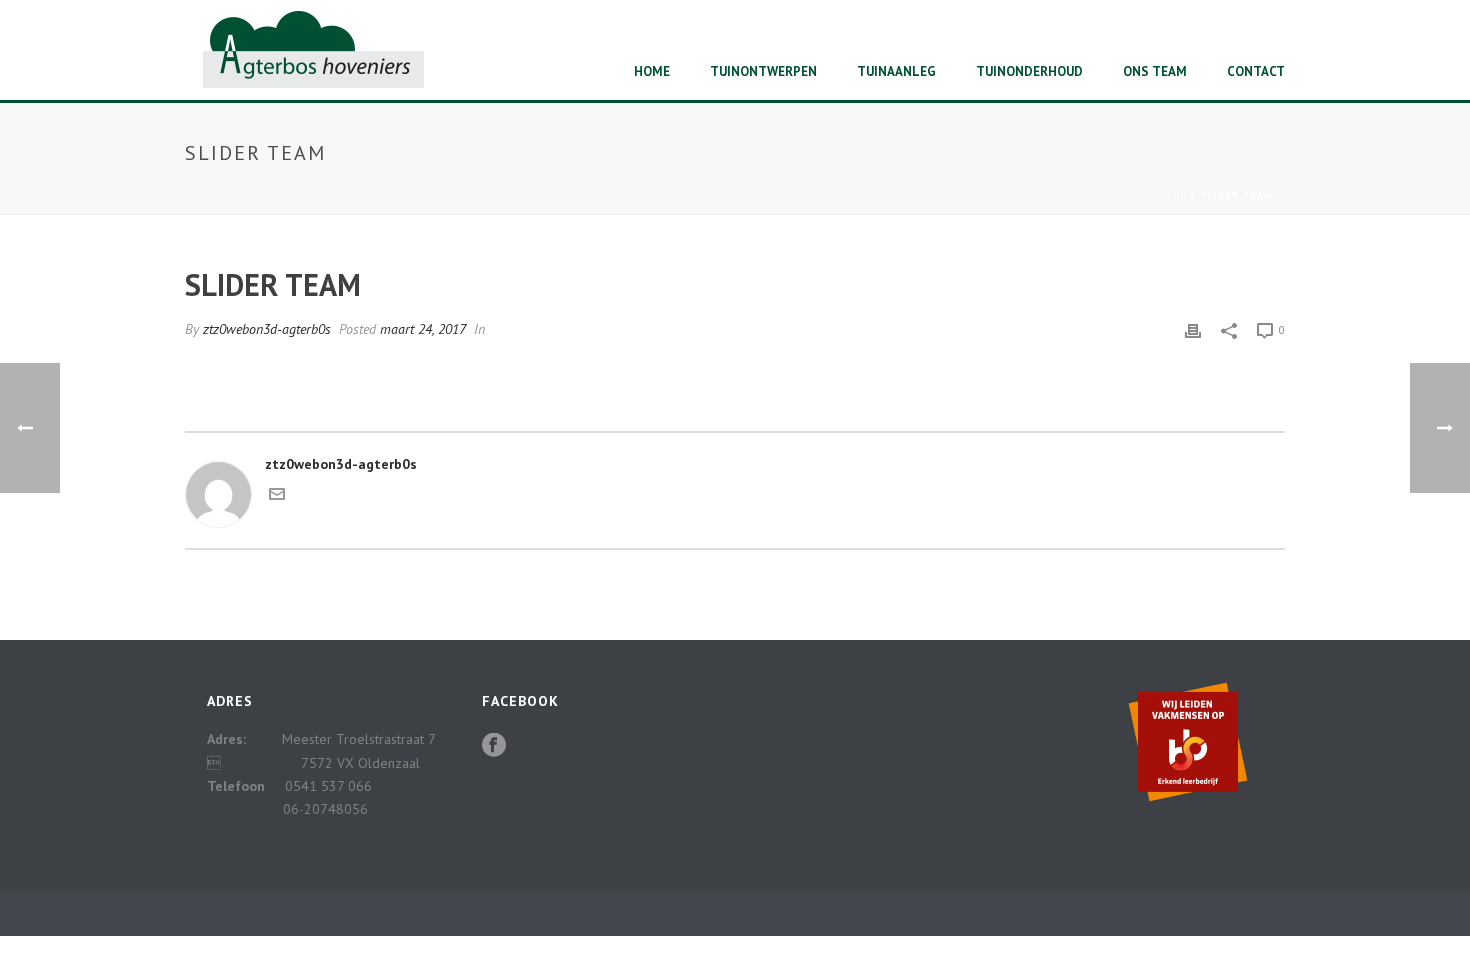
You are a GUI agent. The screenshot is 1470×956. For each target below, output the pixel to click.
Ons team (1155, 71)
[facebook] (494, 746)
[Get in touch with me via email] (277, 497)
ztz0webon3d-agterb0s (267, 329)
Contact (1256, 71)
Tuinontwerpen (763, 71)
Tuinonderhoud (1029, 71)
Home (652, 71)
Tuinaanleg (896, 71)
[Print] (1193, 329)
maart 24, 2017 (423, 329)
